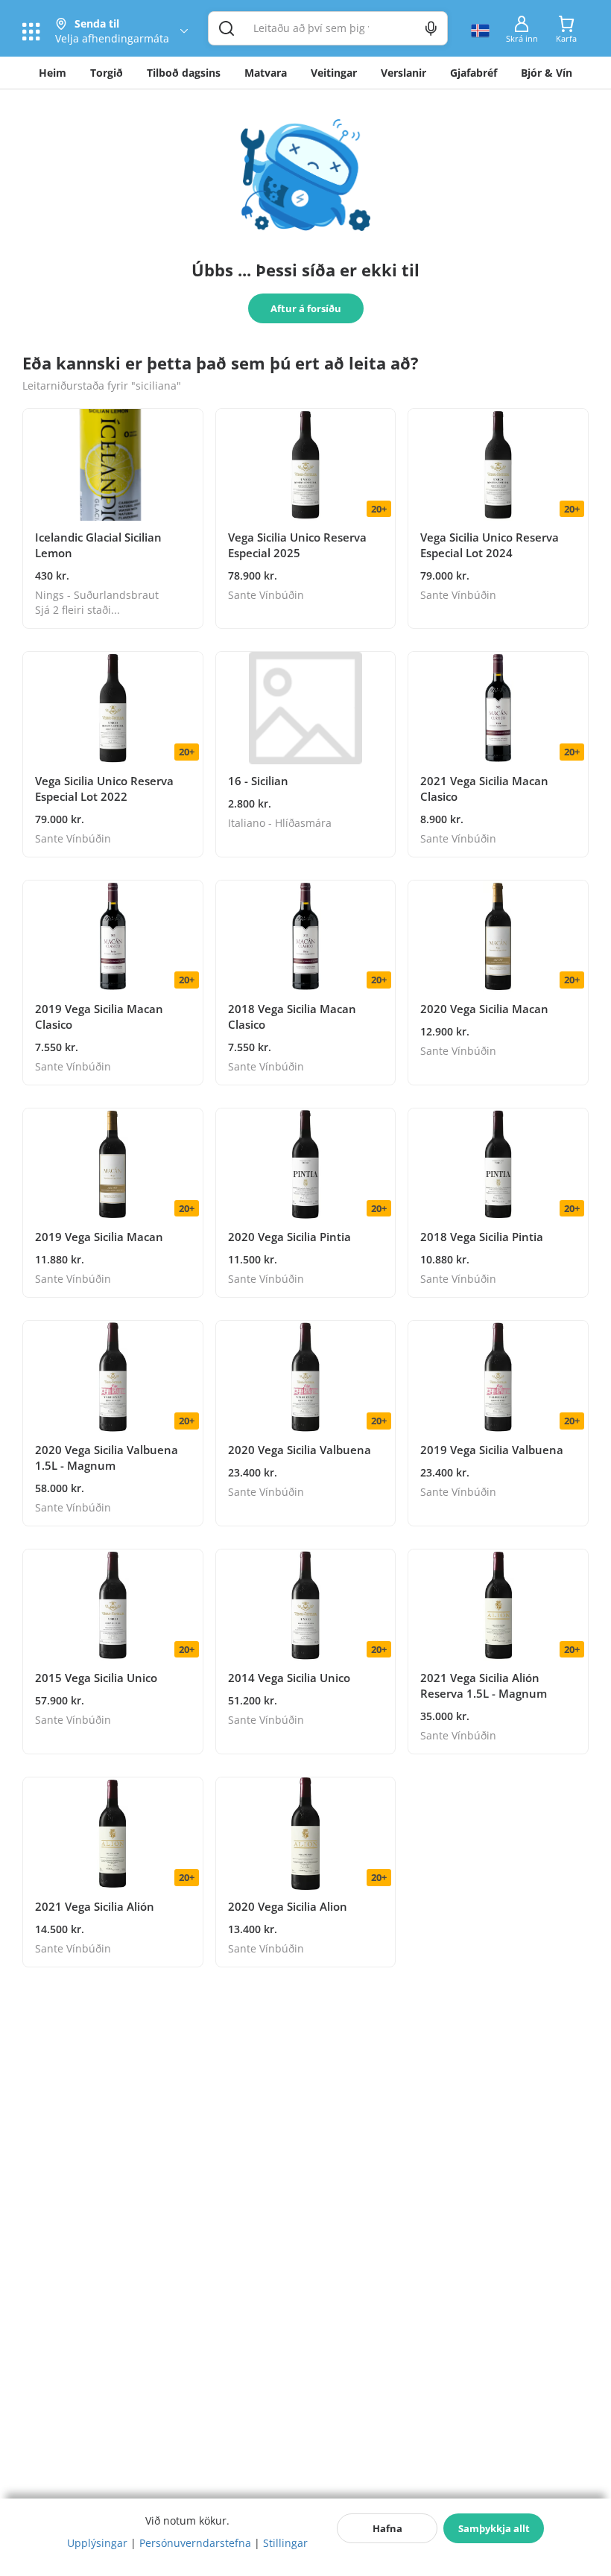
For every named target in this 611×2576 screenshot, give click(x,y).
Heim (53, 73)
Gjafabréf (474, 73)
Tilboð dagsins (184, 73)
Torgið (107, 73)
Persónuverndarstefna (195, 2543)
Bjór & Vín (547, 73)
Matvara (266, 73)
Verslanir (403, 73)
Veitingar (334, 73)
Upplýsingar (97, 2543)
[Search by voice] (431, 28)
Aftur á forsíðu (306, 308)
